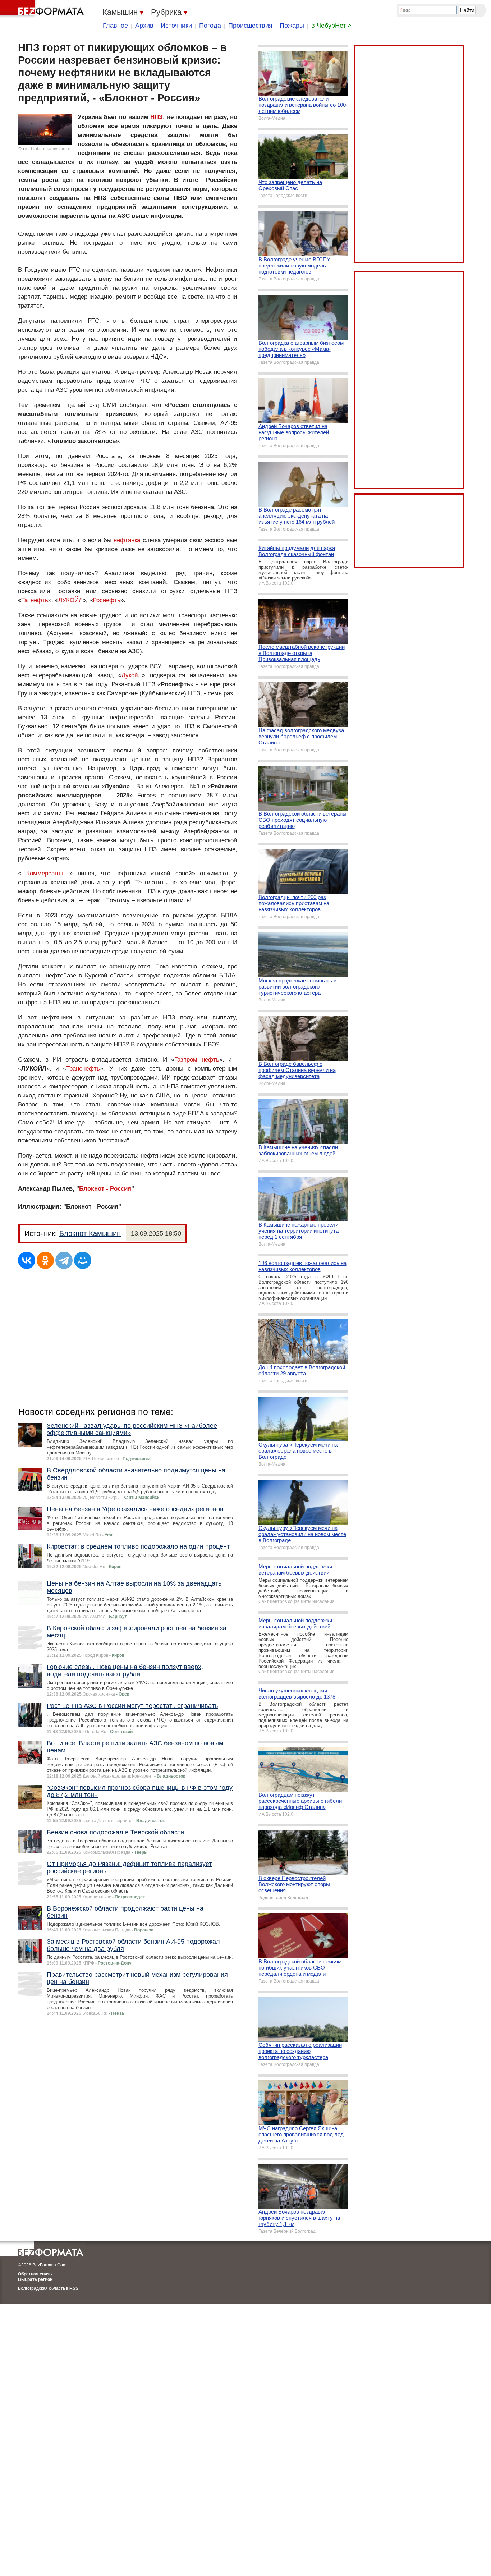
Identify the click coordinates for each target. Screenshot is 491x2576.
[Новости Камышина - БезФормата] (43, 9)
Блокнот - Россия (105, 1189)
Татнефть (35, 600)
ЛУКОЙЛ (70, 600)
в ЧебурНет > (331, 26)
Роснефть (107, 600)
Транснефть (83, 1069)
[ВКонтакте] (27, 1260)
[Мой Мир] (83, 1260)
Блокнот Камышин (90, 1233)
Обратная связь (35, 2274)
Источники (176, 26)
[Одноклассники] (45, 1260)
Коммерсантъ (45, 873)
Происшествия (250, 26)
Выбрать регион (35, 2279)
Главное (115, 26)
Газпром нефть (197, 1060)
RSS (74, 2288)
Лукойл (132, 675)
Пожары (292, 26)
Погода (210, 26)
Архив (144, 26)
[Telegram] (64, 1260)
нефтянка (127, 540)
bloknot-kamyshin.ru (51, 149)
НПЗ (157, 117)
